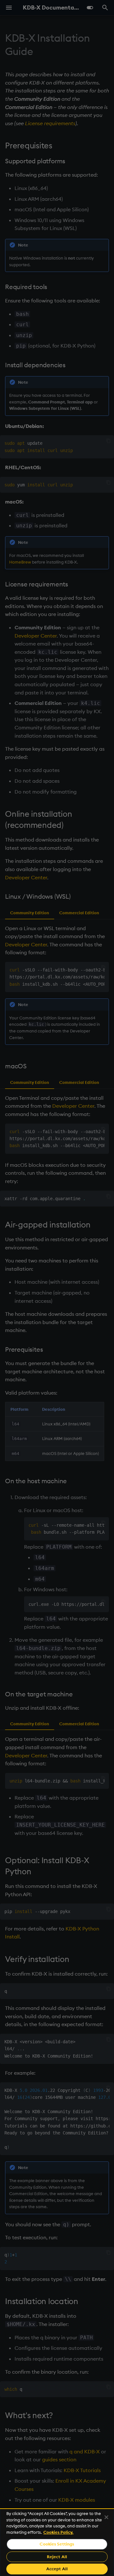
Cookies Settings (57, 2544)
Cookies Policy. (58, 2532)
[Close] (106, 2517)
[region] (57, 2542)
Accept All (57, 2569)
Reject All (57, 2557)
